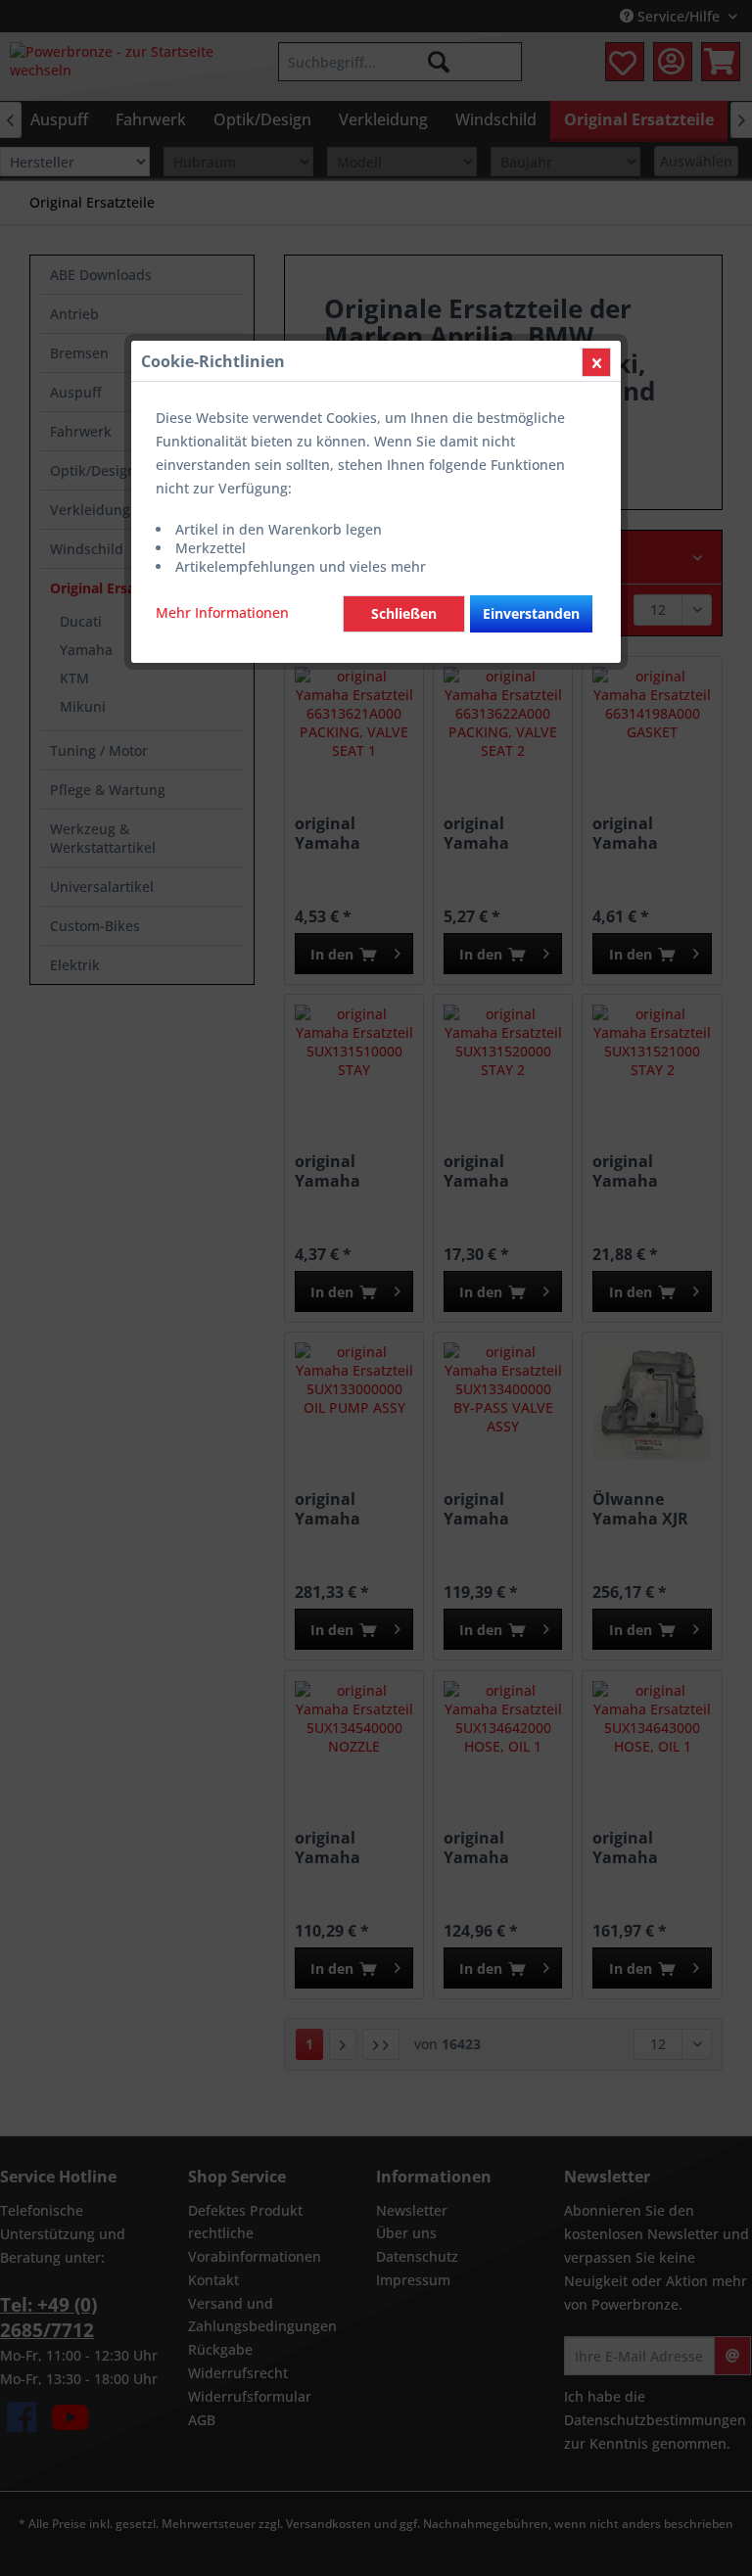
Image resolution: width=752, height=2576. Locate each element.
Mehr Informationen (222, 612)
